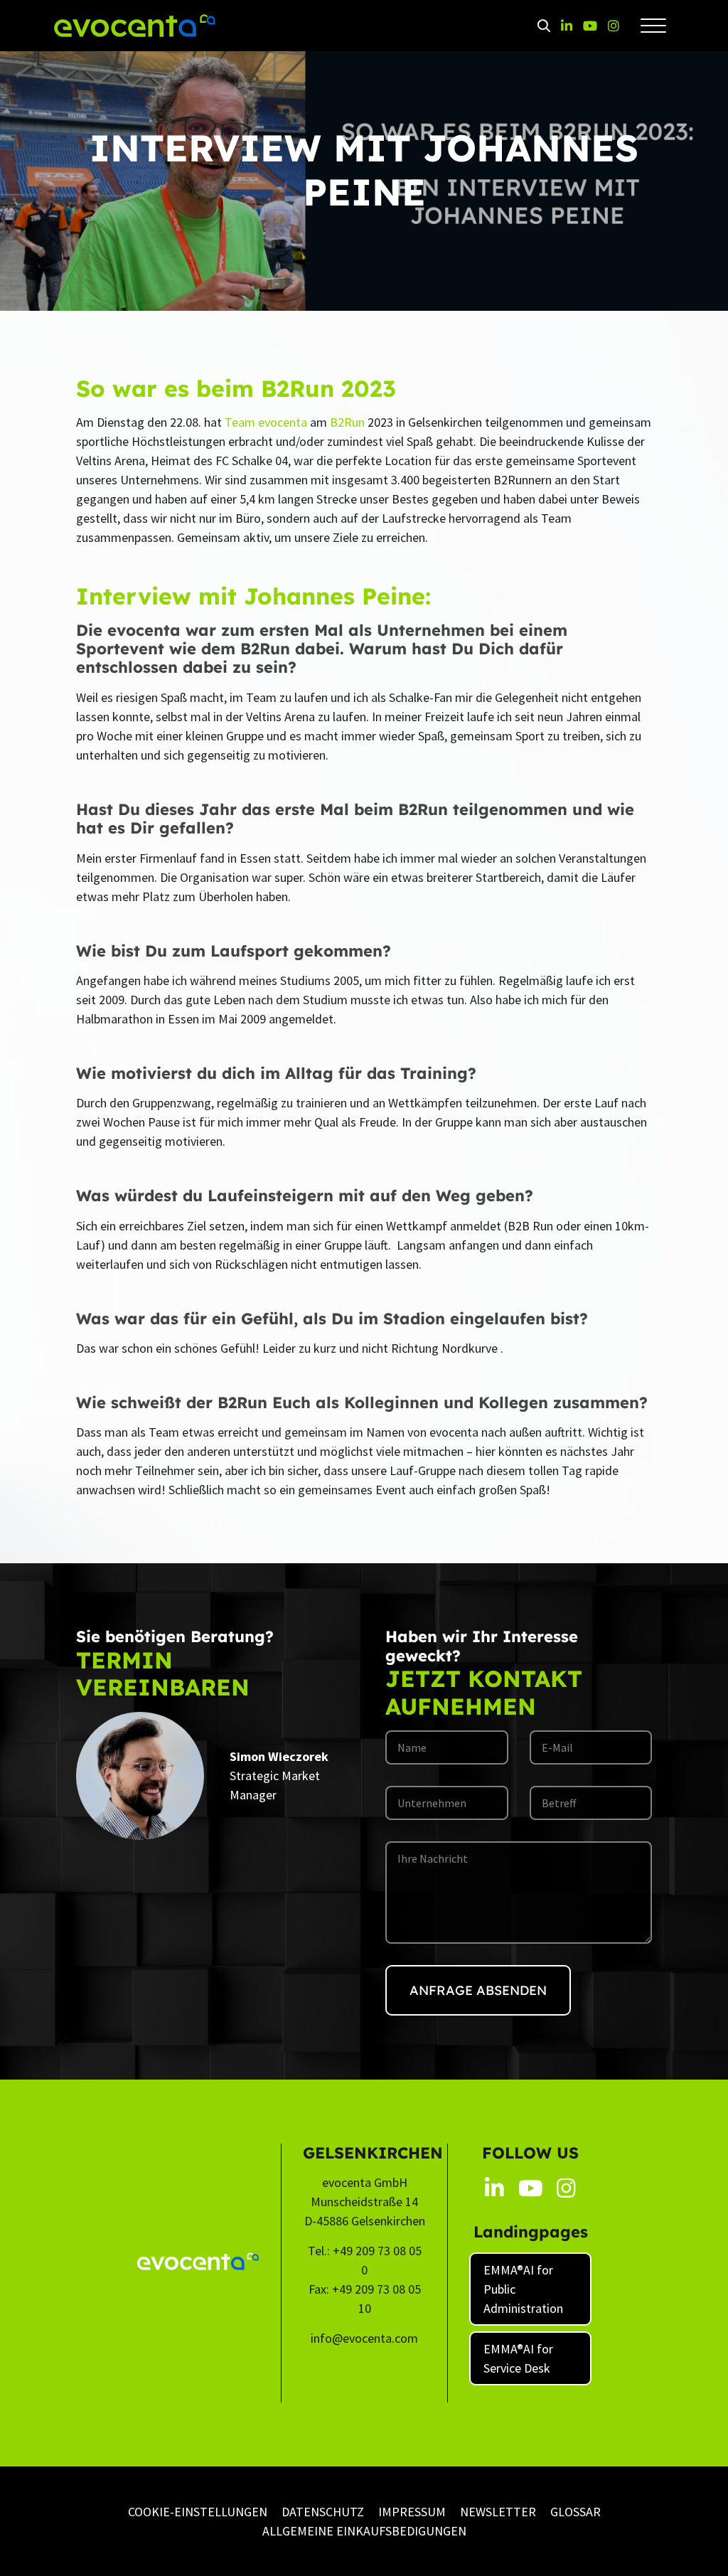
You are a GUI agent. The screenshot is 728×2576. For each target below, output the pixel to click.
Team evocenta (266, 422)
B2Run (347, 422)
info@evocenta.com (364, 2338)
